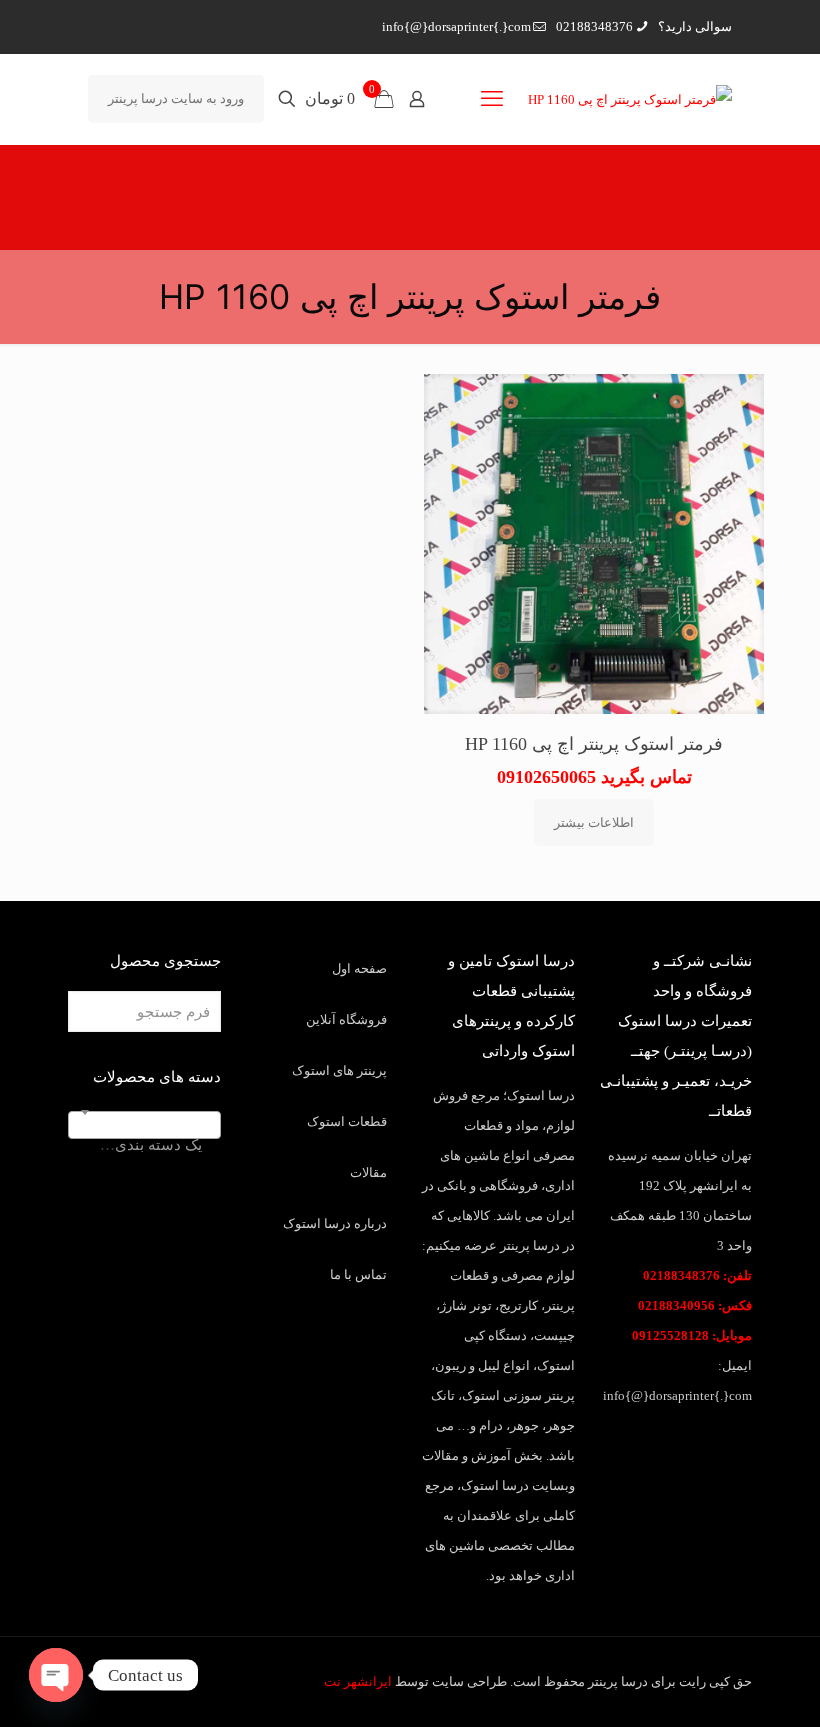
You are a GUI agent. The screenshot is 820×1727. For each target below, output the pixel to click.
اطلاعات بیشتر (594, 822)
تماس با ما (358, 1274)
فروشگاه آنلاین (346, 1019)
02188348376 (594, 26)
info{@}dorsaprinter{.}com (456, 26)
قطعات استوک (347, 1121)
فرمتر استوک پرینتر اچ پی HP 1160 (594, 744)
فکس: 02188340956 (695, 1305)
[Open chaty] (56, 1675)
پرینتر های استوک (339, 1070)
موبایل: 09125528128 (692, 1335)
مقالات (368, 1172)
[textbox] (144, 1144)
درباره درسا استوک (335, 1223)
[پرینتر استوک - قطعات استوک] (630, 99)
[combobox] (144, 1125)
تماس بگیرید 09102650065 (594, 777)
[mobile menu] (492, 99)
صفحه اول (359, 968)
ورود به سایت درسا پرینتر (176, 98)
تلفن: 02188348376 (697, 1275)
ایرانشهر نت (358, 1681)
